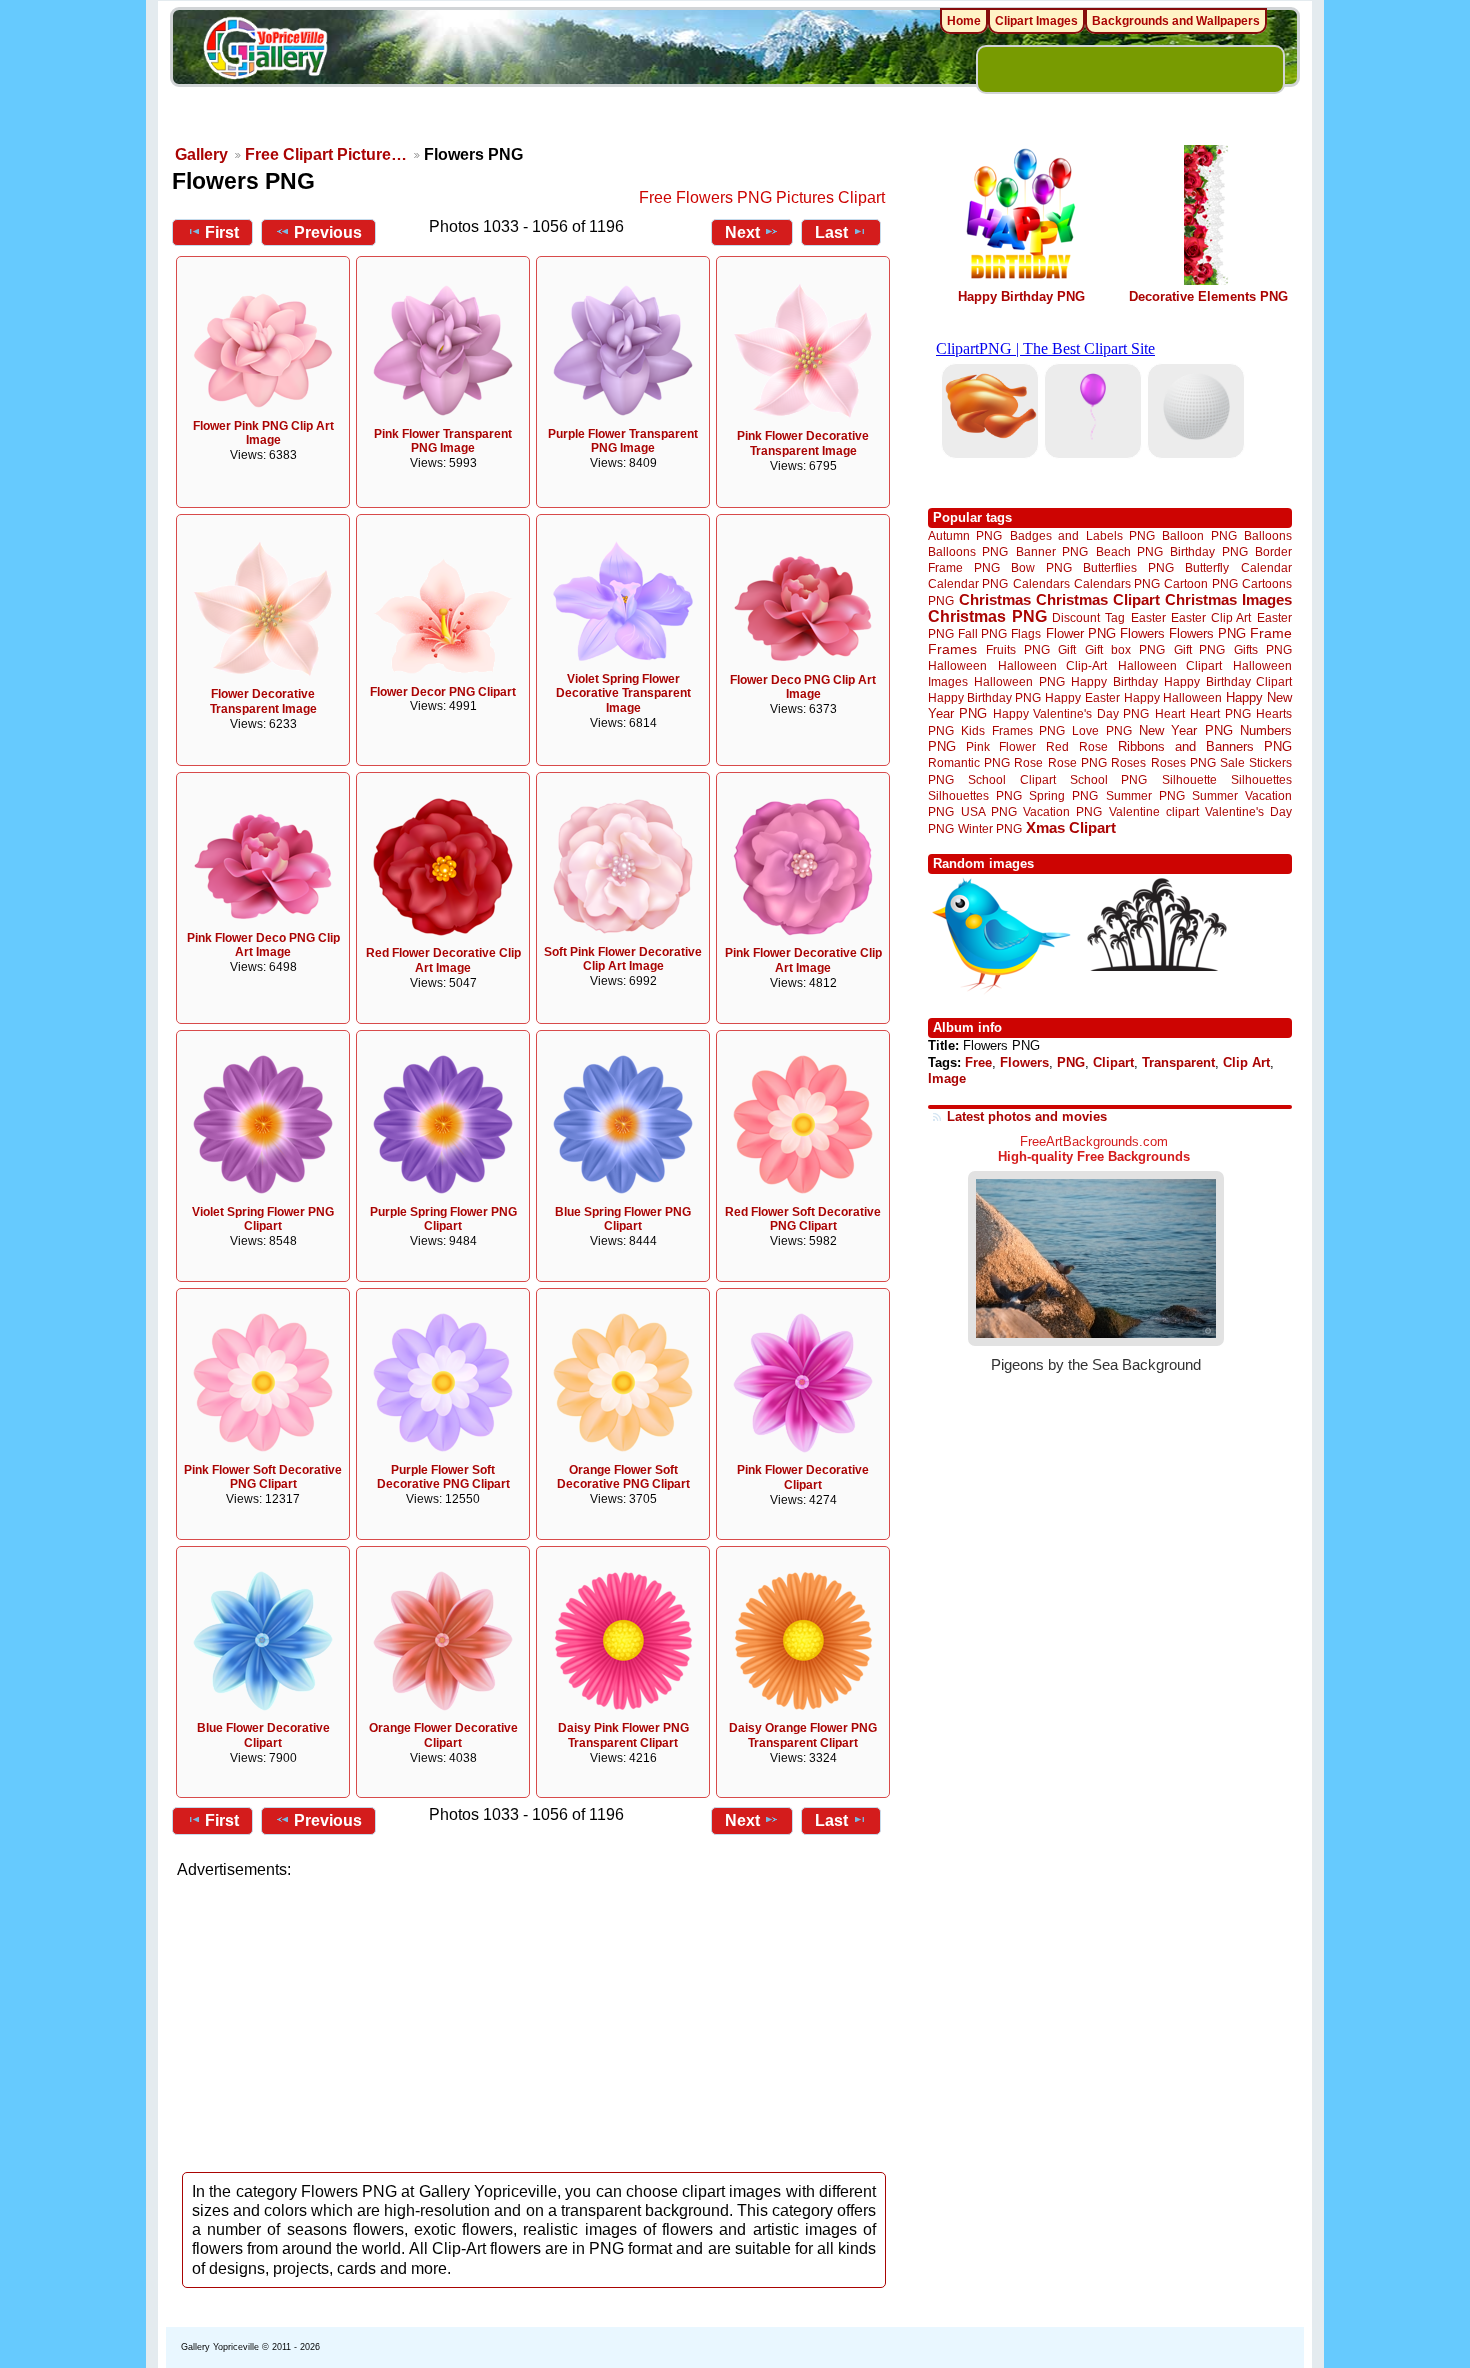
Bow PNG (1041, 567)
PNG (1071, 1062)
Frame (1271, 633)
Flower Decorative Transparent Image (263, 701)
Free (978, 1062)
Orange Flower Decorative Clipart (443, 1735)
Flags (1026, 633)
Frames (952, 649)
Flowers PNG (1207, 633)
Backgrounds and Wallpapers (1176, 21)
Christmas (995, 599)
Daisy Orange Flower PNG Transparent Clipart (803, 1735)
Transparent (1178, 1062)
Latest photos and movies (1027, 1116)
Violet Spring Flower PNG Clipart (263, 1219)
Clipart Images (1036, 21)
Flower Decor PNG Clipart (443, 692)
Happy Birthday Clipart (1228, 681)
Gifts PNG (1263, 649)
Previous (328, 232)
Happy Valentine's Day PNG (1071, 714)
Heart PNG (1220, 713)
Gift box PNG (1125, 649)
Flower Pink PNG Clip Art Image (263, 433)
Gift (1067, 649)
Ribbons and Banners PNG (1205, 746)
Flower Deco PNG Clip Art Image (803, 687)
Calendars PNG (1117, 583)
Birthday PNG (1208, 551)
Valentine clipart (1154, 811)
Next (742, 232)
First (222, 232)
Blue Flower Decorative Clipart (263, 1735)
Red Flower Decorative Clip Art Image (443, 960)
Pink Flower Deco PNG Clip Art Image (263, 945)
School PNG (1108, 779)
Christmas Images (1228, 599)
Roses (1128, 763)
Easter (1148, 617)
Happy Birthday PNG (1021, 296)
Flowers (1142, 633)
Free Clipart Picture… (326, 154)
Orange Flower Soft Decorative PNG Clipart (623, 1477)
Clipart (1113, 1062)
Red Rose (1076, 746)
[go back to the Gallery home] (265, 51)
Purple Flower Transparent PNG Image (623, 441)
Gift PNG (1200, 649)
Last (831, 232)
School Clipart (1011, 779)
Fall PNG (982, 633)
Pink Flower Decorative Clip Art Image (803, 960)
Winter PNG (990, 828)
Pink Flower (1001, 746)
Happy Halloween (1173, 697)
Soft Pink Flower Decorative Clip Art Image (623, 959)
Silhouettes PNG (975, 795)
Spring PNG (1063, 795)
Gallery (201, 154)
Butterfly (1207, 567)
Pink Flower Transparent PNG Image (443, 441)
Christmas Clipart (1098, 599)
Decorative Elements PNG (1208, 296)
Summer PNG (1145, 795)
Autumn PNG (965, 535)
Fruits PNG (1018, 649)
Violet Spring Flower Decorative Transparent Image (623, 694)
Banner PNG (1052, 551)
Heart (1170, 713)
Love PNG (1101, 731)
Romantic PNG (969, 763)
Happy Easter (1082, 697)
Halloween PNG (1019, 681)
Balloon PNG (1199, 535)
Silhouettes (1261, 779)
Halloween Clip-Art (1053, 665)
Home (964, 21)
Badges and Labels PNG (1082, 535)
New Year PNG (1186, 730)
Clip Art (1246, 1062)
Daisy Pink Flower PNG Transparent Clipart (623, 1735)
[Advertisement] (535, 2020)
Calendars (1041, 583)
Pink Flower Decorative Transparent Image (803, 443)
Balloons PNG (968, 551)
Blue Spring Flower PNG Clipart (623, 1219)
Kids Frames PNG (1013, 730)
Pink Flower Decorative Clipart (803, 1477)
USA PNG (989, 811)
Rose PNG (1077, 763)
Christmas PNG (987, 616)
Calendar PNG (968, 583)
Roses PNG (1183, 763)
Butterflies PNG (1128, 567)
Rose (1028, 763)
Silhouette (1189, 779)
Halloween (957, 665)
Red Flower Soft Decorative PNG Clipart (803, 1219)
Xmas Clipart (1071, 827)
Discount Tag (1088, 617)
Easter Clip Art (1211, 617)
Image (947, 1078)
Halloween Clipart (1170, 665)
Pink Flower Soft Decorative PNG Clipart (263, 1477)
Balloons (1268, 535)
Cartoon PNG (1200, 583)
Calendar (1266, 567)
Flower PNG (1081, 633)
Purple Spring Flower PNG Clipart (443, 1219)
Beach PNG (1129, 551)
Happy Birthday (1114, 681)
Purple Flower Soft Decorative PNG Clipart (443, 1477)
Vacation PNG (1062, 811)
